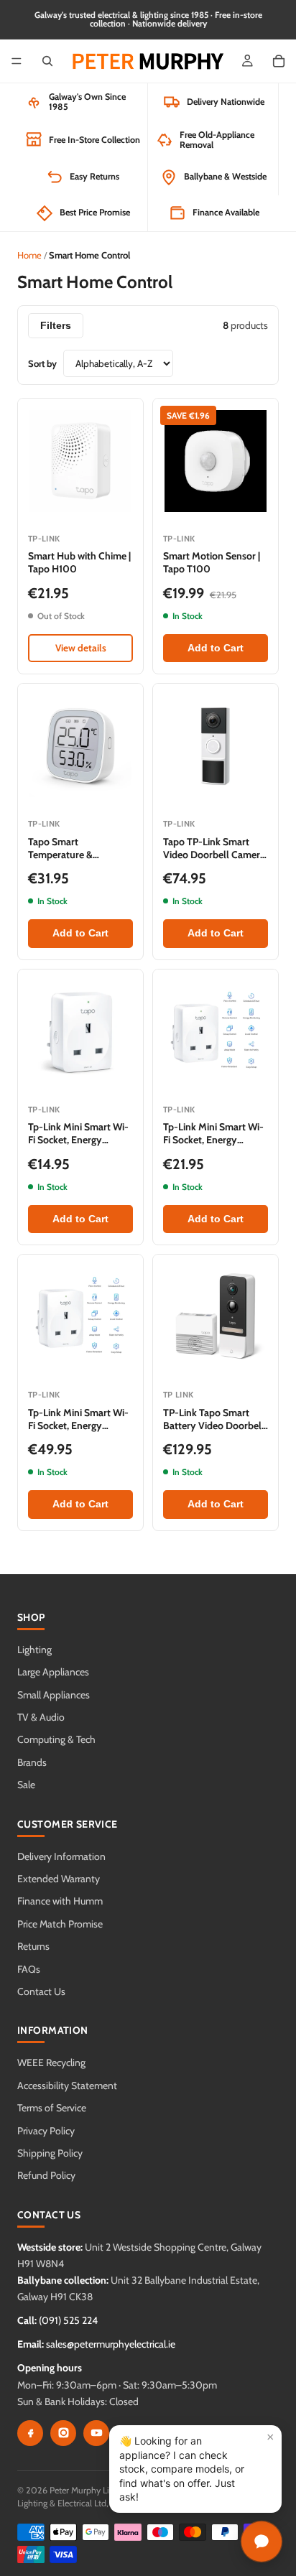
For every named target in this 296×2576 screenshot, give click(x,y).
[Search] (47, 61)
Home (29, 255)
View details (81, 648)
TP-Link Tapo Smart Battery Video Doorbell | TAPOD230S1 (214, 1426)
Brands (32, 1762)
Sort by (42, 363)
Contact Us (41, 1991)
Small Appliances (54, 1695)
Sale (26, 1785)
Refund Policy (46, 2175)
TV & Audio (41, 1717)
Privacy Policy (46, 2131)
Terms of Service (52, 2108)
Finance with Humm (60, 1901)
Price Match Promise (60, 1924)
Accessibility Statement (67, 2086)
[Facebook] (30, 2433)
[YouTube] (96, 2433)
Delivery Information (61, 1856)
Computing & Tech (56, 1739)
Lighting (34, 1650)
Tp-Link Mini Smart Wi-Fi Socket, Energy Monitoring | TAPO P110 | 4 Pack (79, 1432)
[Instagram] (63, 2433)
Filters (56, 326)
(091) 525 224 (68, 2320)
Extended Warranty (59, 1879)
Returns (33, 1946)
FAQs (29, 1969)
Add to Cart (216, 648)
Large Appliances (53, 1672)
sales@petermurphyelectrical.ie (111, 2344)
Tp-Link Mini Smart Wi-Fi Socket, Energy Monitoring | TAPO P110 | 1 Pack (79, 1147)
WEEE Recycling (51, 2063)
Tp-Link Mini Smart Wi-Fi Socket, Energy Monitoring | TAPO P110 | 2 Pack (214, 1147)
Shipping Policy (50, 2153)
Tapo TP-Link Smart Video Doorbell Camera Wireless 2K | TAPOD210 (216, 855)
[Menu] (17, 61)
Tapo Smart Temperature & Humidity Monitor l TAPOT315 (70, 861)
